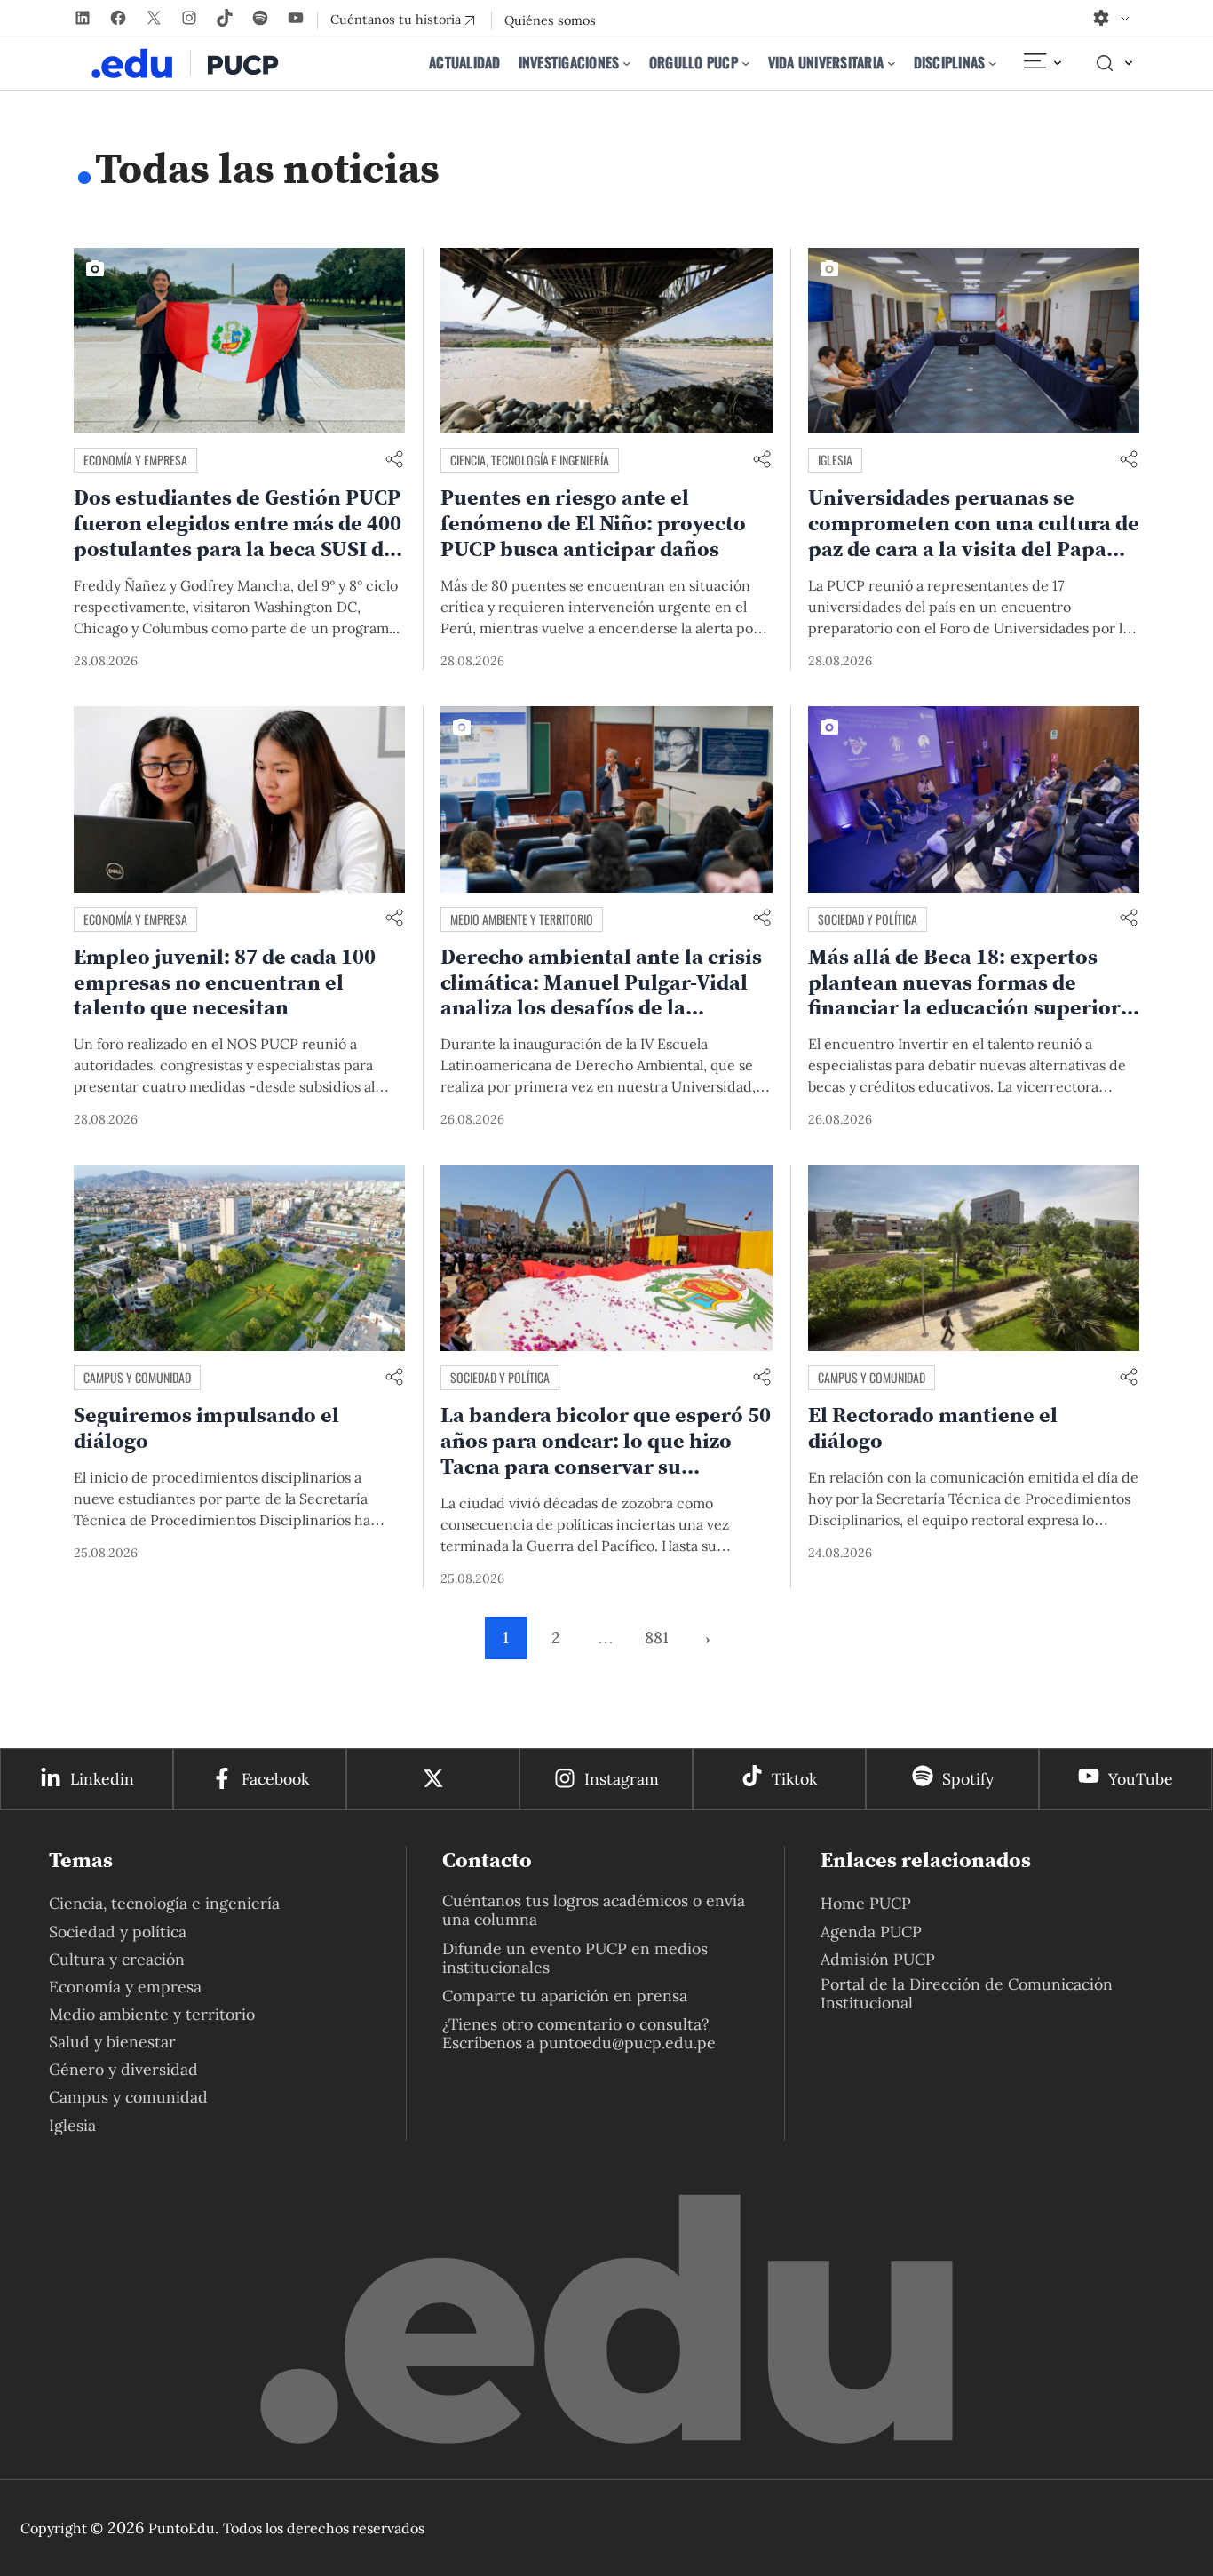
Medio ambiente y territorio (522, 919)
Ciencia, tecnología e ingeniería (530, 460)
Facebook (275, 1779)
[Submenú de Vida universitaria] (892, 63)
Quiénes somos (550, 20)
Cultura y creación (117, 1959)
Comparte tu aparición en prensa (565, 1996)
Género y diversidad (123, 2069)
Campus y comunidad (137, 1377)
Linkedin (102, 1779)
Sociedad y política (868, 919)
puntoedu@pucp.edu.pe (627, 2043)
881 (657, 1638)
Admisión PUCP (878, 1959)
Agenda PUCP (871, 1932)
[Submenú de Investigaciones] (627, 63)
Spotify (968, 1779)
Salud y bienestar (112, 2042)
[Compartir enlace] (394, 461)
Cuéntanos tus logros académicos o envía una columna (594, 1910)
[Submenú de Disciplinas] (993, 63)
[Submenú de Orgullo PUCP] (746, 63)
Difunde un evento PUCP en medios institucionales (575, 1958)
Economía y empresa (135, 460)
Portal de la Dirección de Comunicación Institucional (967, 1993)
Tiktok (794, 1779)
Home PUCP (866, 1903)
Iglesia (835, 460)
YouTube (1141, 1779)
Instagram (622, 1779)
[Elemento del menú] (1042, 63)
